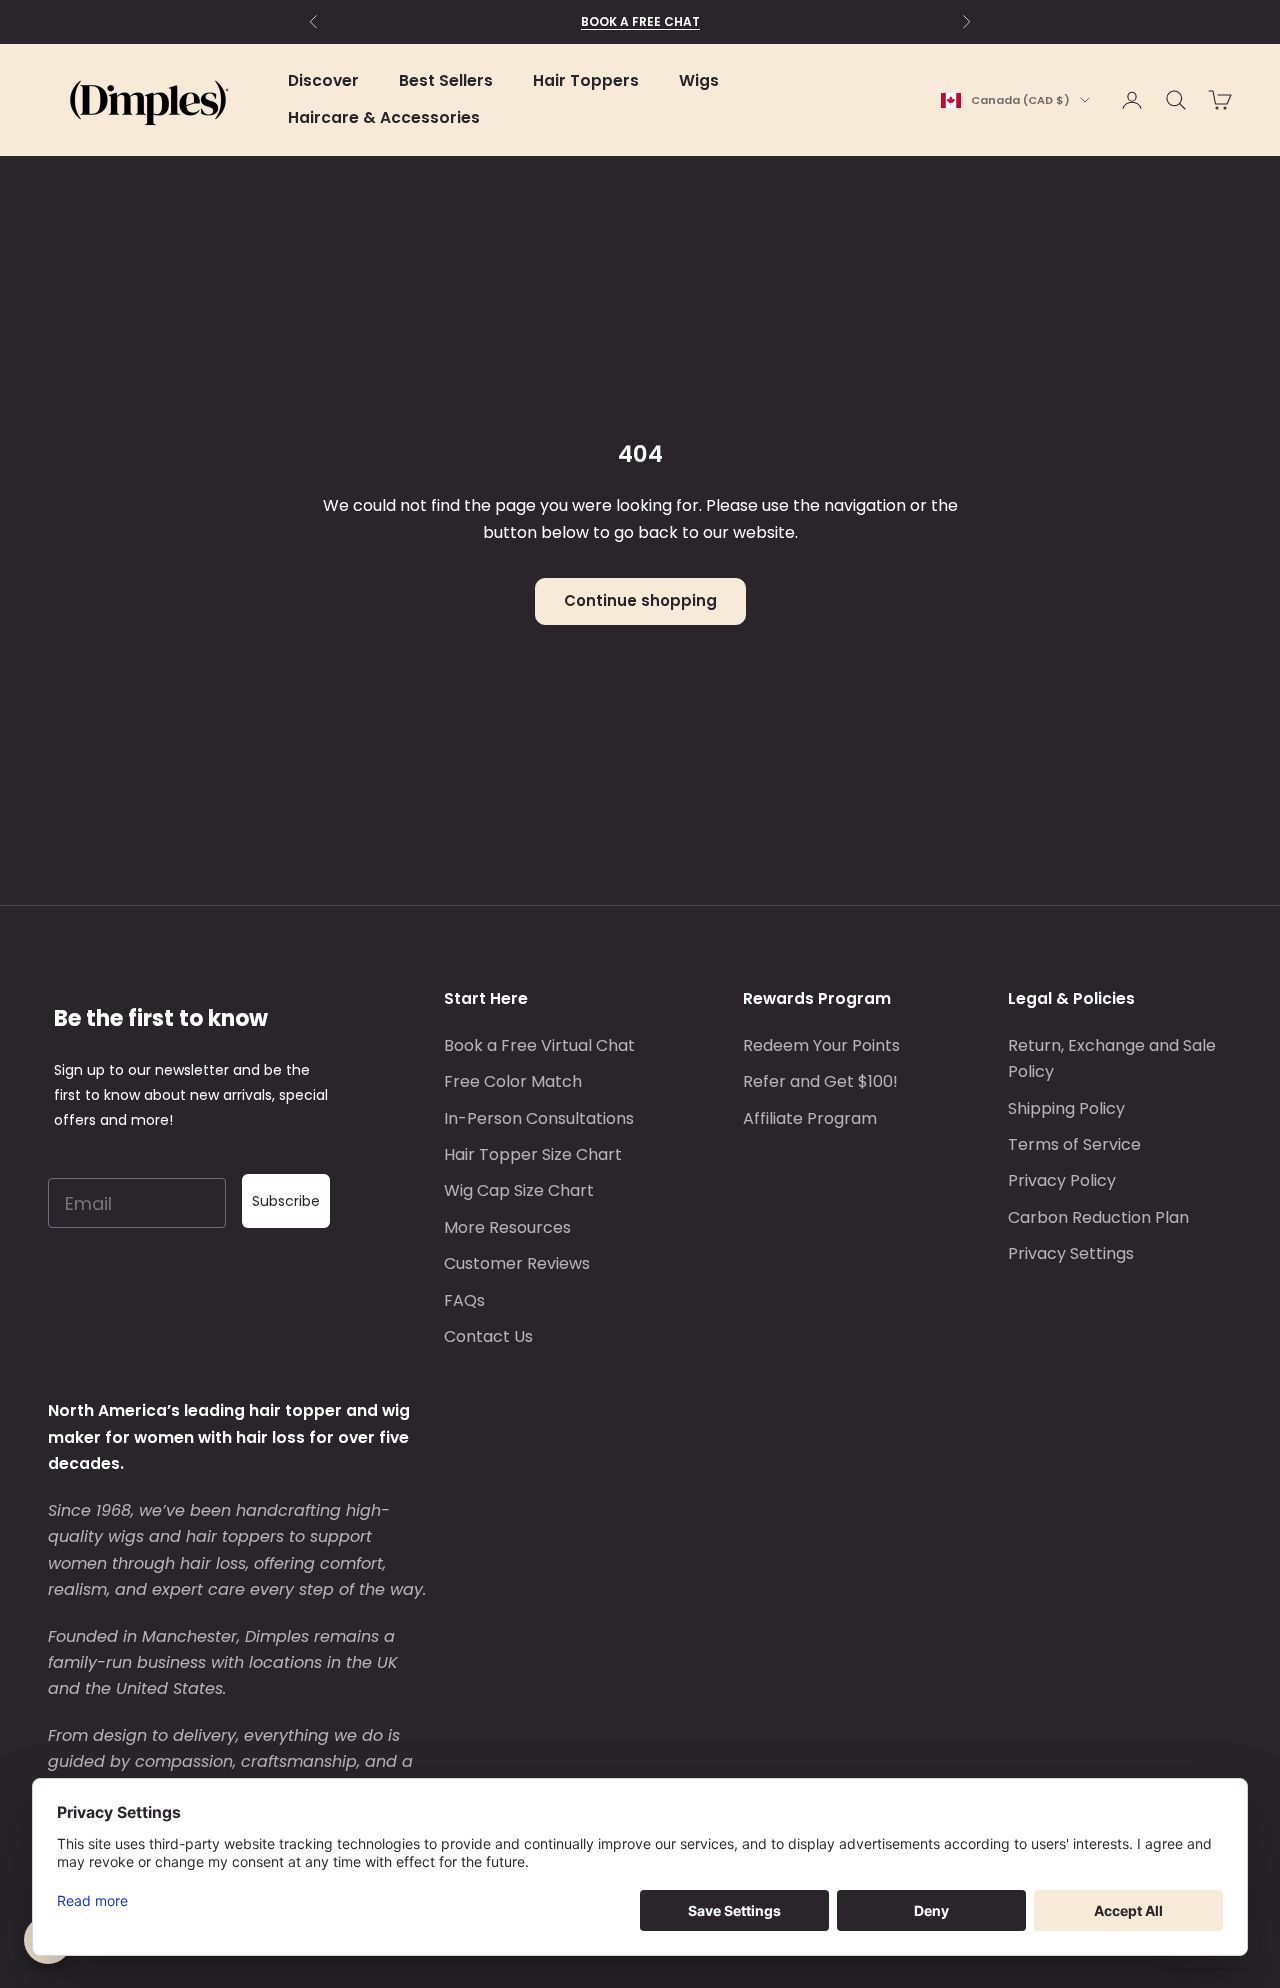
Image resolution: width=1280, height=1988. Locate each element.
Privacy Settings (1071, 1253)
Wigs (699, 80)
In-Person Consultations (539, 1118)
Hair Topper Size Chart (533, 1154)
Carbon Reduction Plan (1098, 1217)
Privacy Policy (1062, 1180)
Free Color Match (513, 1081)
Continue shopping (640, 600)
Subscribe (286, 1201)
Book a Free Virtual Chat (539, 1045)
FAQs (464, 1300)
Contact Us (488, 1336)
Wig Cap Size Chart (519, 1190)
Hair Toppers (586, 80)
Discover (323, 80)
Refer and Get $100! (820, 1081)
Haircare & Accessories (384, 117)
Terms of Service (1074, 1144)
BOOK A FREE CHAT (640, 21)
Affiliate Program (810, 1118)
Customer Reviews (517, 1263)
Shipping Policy (1066, 1108)
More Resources (507, 1227)
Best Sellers (446, 80)
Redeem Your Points (821, 1045)
